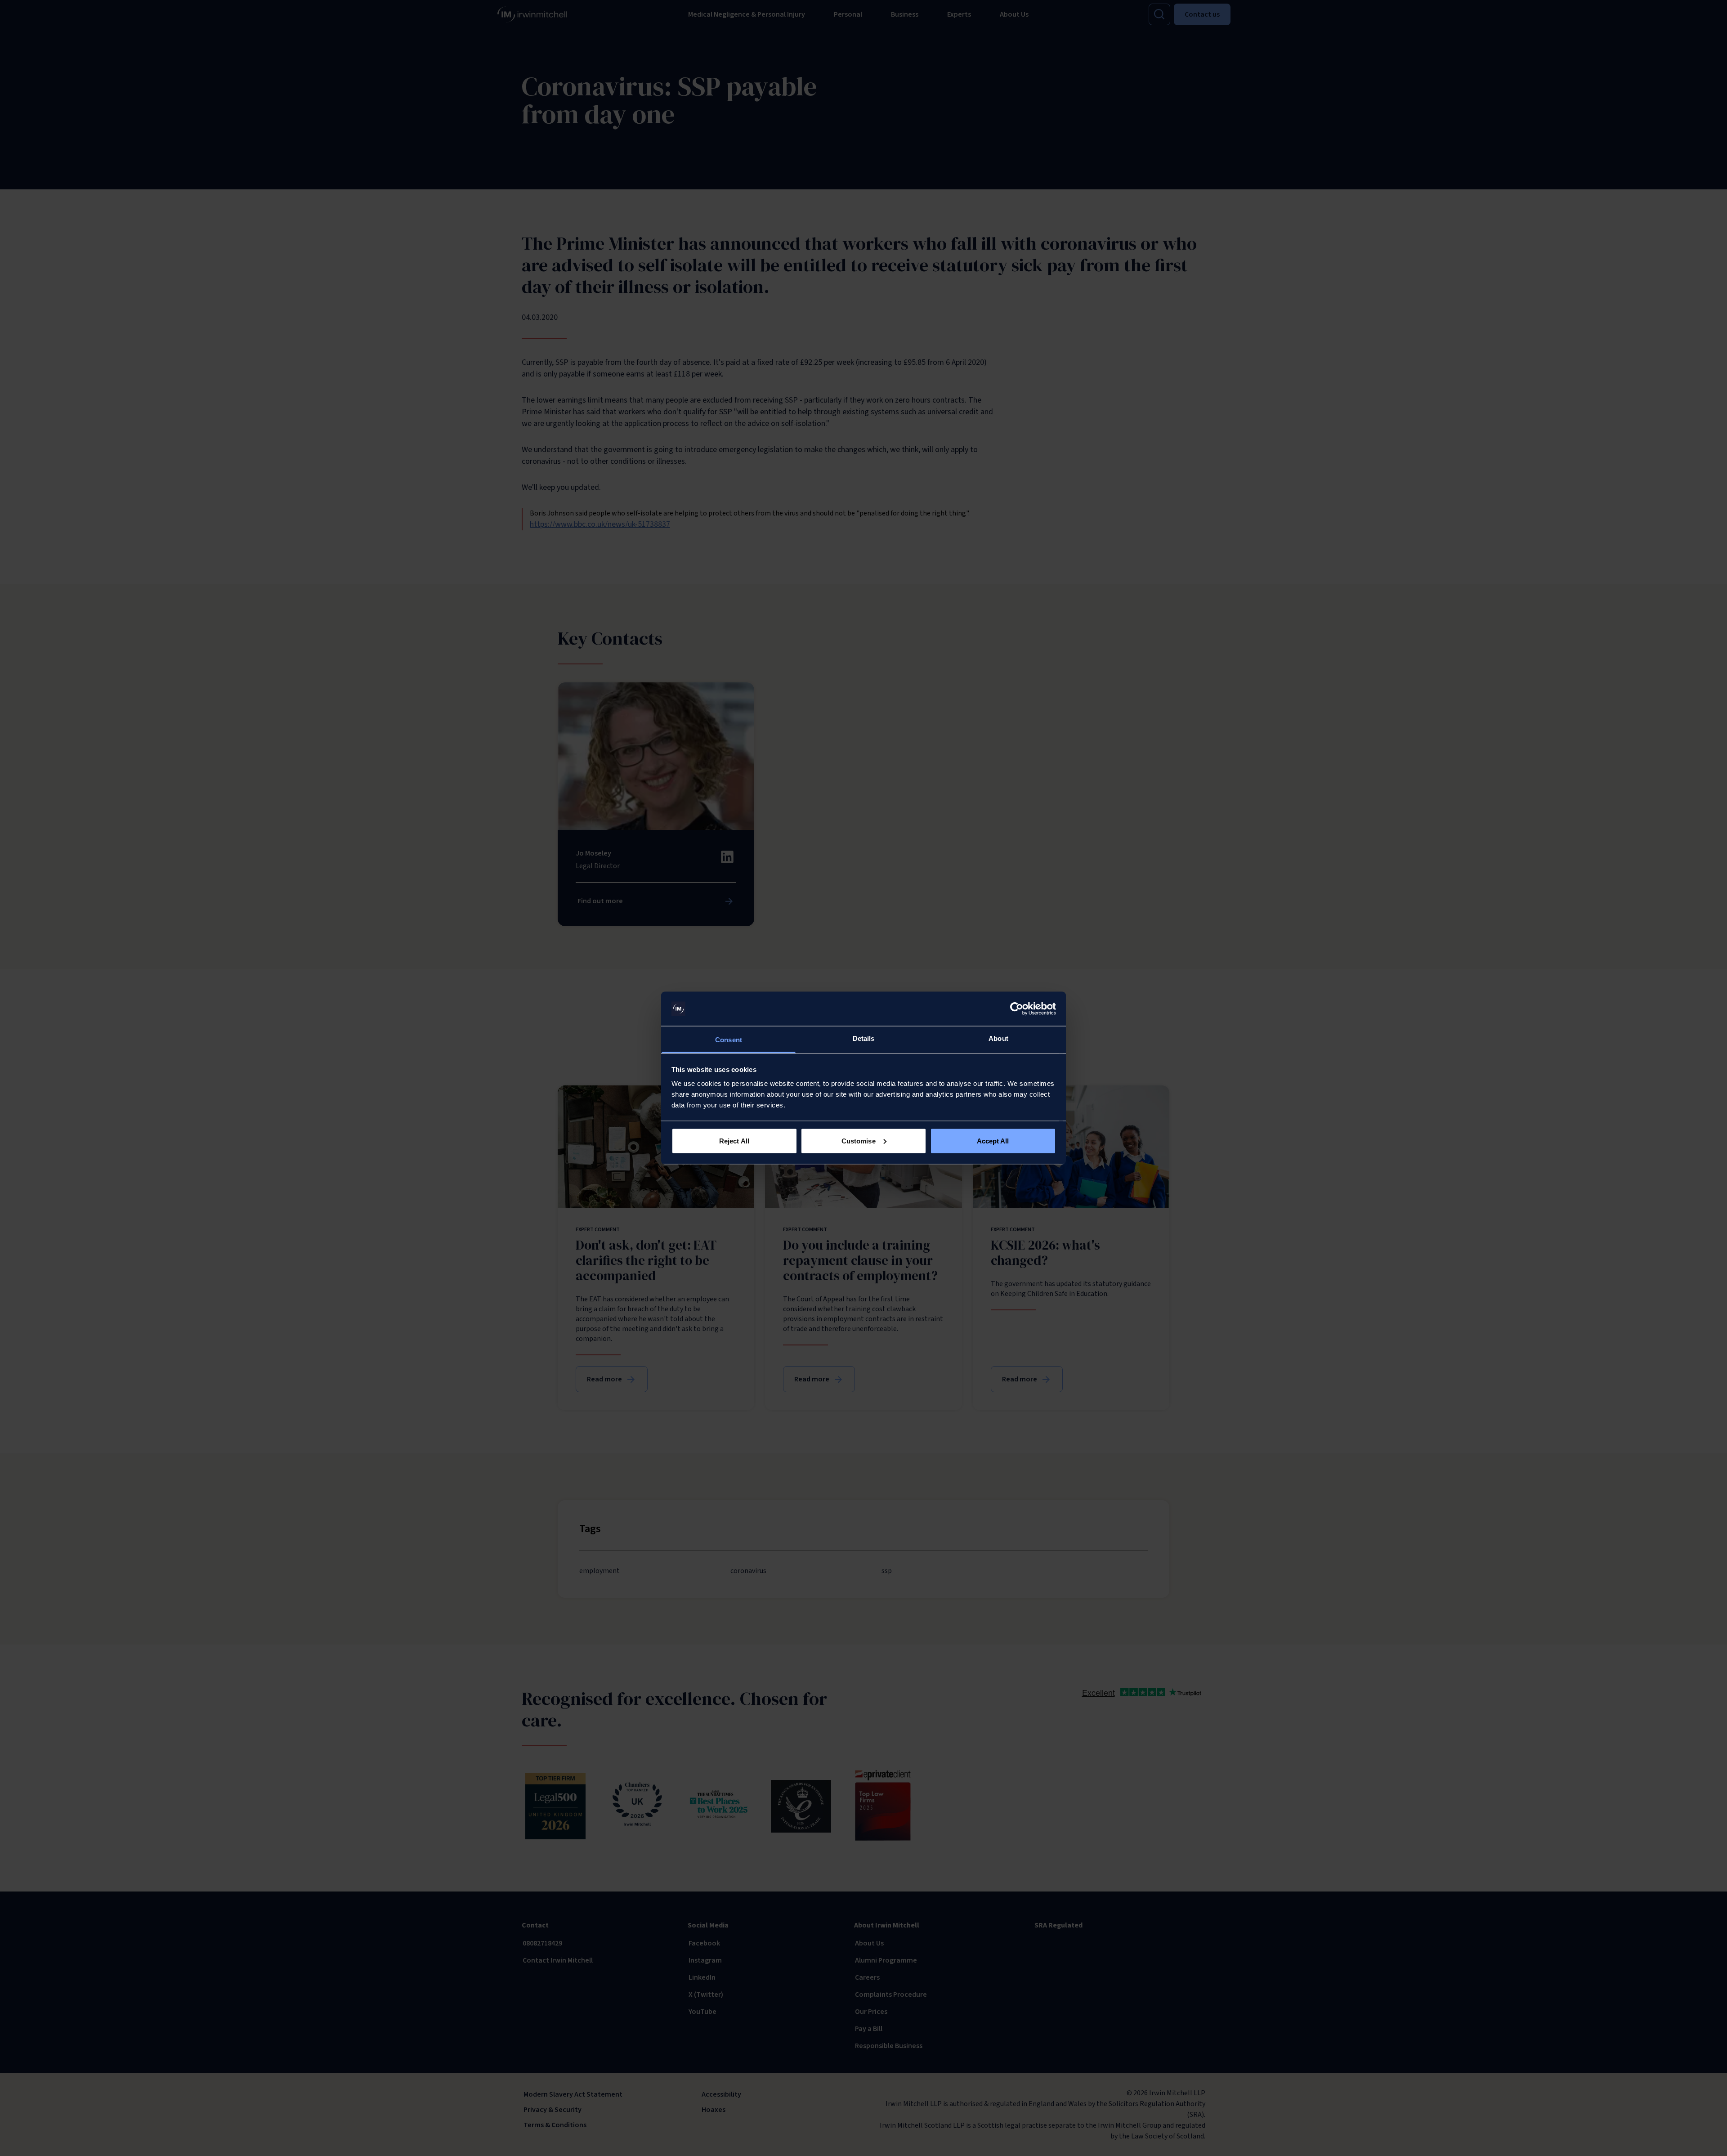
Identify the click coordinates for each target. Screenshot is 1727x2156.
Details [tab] (864, 1038)
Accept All (993, 1141)
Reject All (734, 1141)
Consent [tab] (729, 1040)
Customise (859, 1141)
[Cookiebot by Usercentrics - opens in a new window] (1017, 1009)
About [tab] (998, 1038)
